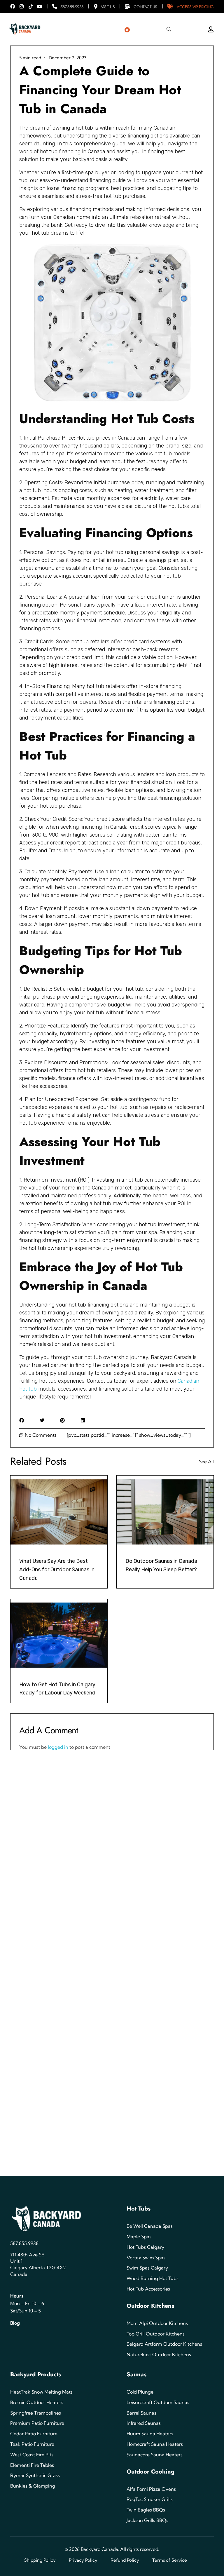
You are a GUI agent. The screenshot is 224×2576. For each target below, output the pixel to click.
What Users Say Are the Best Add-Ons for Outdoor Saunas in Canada (57, 1570)
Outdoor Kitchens (150, 2306)
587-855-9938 (72, 7)
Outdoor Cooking (150, 2472)
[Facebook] (13, 6)
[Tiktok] (31, 6)
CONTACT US (145, 7)
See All (206, 1462)
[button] (21, 1420)
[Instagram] (22, 6)
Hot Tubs (139, 2209)
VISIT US (108, 7)
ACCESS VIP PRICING (195, 7)
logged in (59, 1747)
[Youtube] (40, 6)
